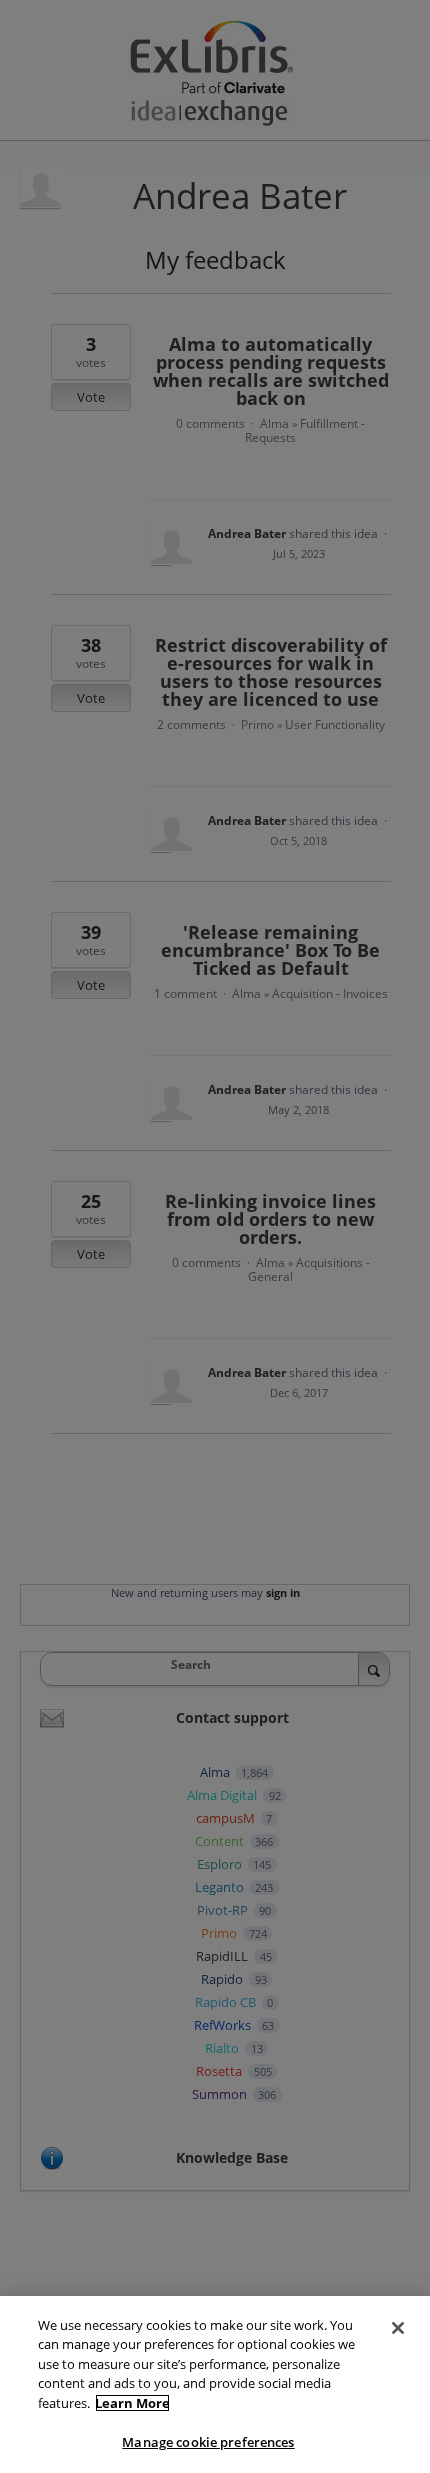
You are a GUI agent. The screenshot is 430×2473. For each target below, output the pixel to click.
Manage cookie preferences (208, 2442)
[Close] (398, 2328)
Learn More (132, 2403)
